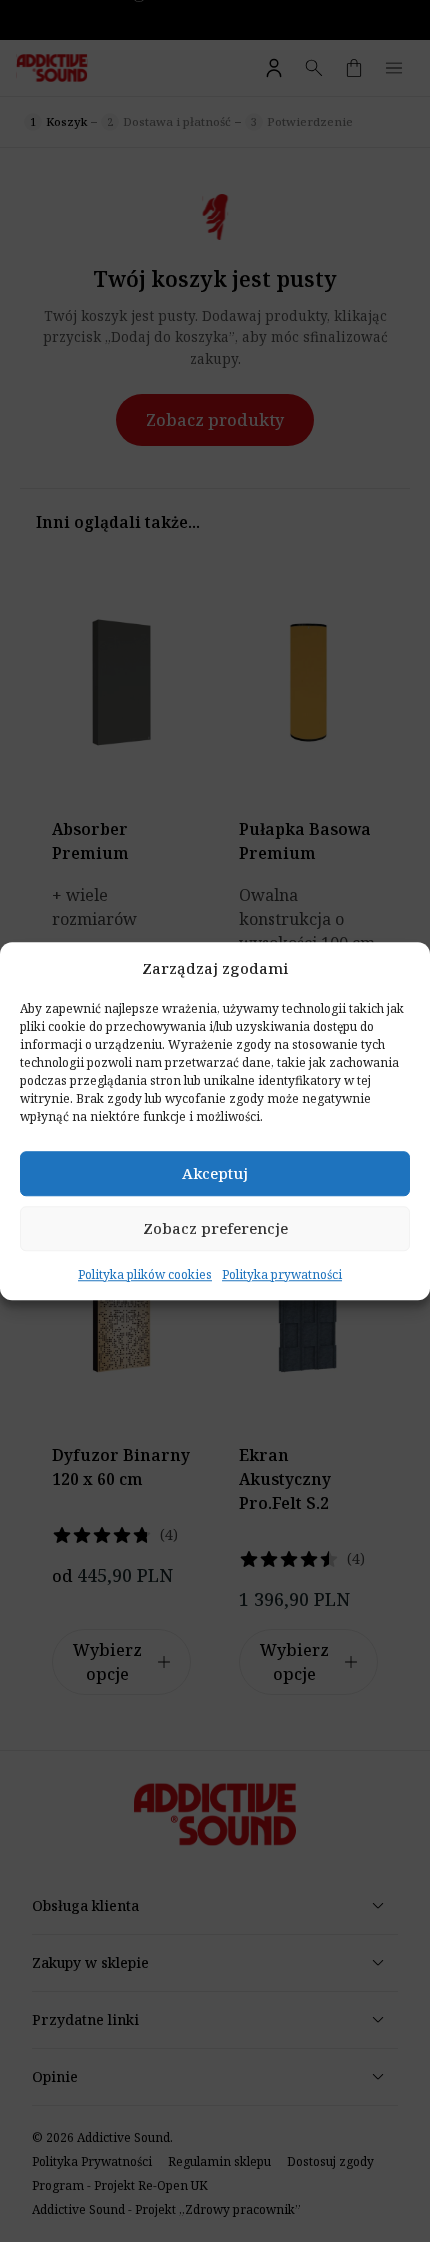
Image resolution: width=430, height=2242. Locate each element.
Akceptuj (215, 1173)
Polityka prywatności (282, 1274)
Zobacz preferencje (215, 1228)
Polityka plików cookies (145, 1274)
